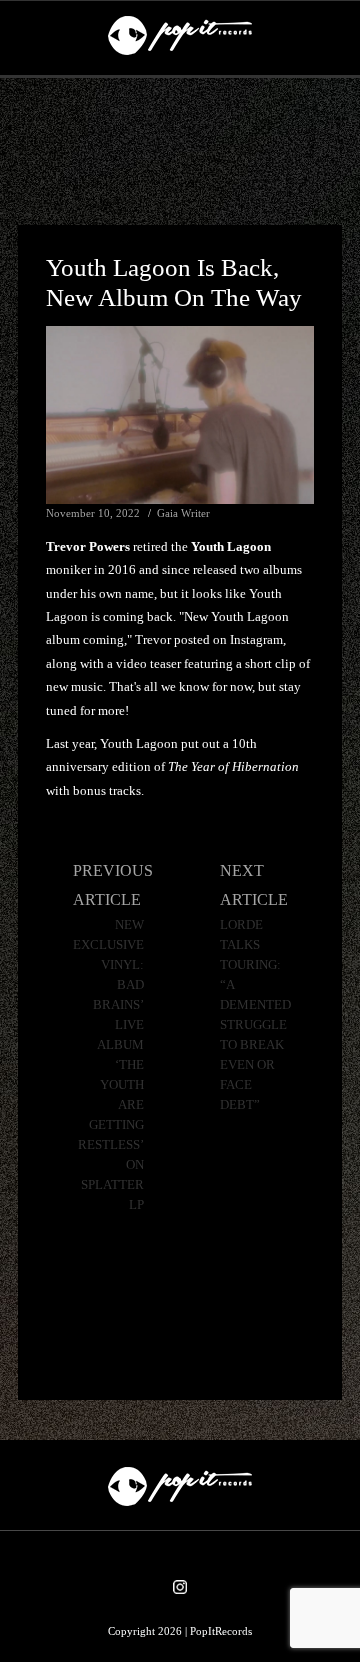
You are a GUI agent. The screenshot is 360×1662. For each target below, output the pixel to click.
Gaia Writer (183, 513)
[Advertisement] (180, 152)
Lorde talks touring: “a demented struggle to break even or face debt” (255, 1015)
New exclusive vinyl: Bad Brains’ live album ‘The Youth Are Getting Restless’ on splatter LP (108, 1065)
